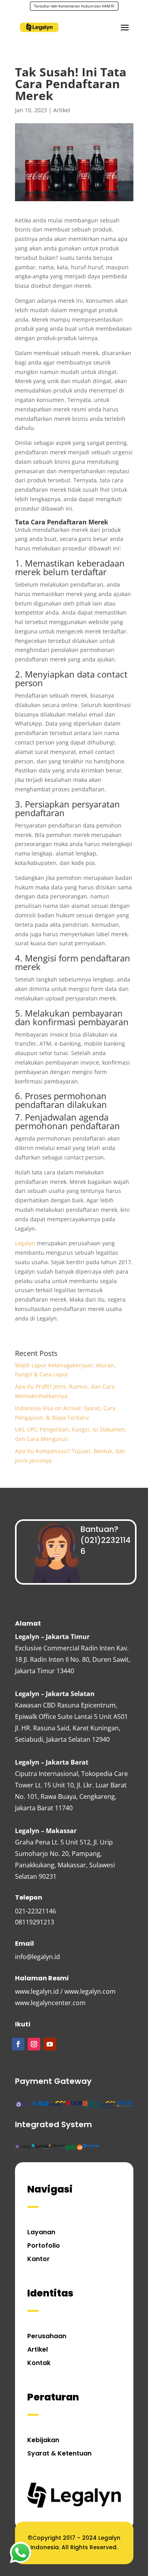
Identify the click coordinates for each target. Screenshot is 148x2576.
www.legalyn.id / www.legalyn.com (65, 1991)
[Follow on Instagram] (34, 2044)
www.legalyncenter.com (50, 2003)
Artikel (62, 110)
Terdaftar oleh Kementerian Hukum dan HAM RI (74, 6)
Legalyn (25, 1243)
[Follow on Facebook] (18, 2044)
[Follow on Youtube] (50, 2044)
